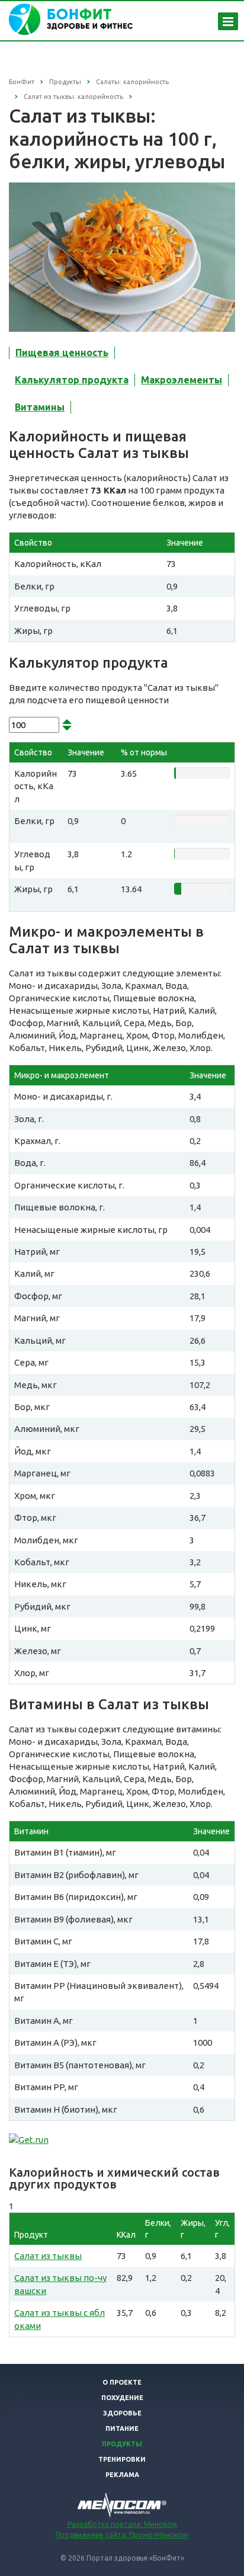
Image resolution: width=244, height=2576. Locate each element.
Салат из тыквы (48, 2256)
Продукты (122, 2444)
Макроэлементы (182, 380)
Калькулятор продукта (72, 380)
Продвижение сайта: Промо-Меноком (122, 2535)
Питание (122, 2428)
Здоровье (122, 2413)
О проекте (122, 2382)
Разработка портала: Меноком (122, 2524)
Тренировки (122, 2459)
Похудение (122, 2398)
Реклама (122, 2475)
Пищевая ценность (62, 353)
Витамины (40, 407)
